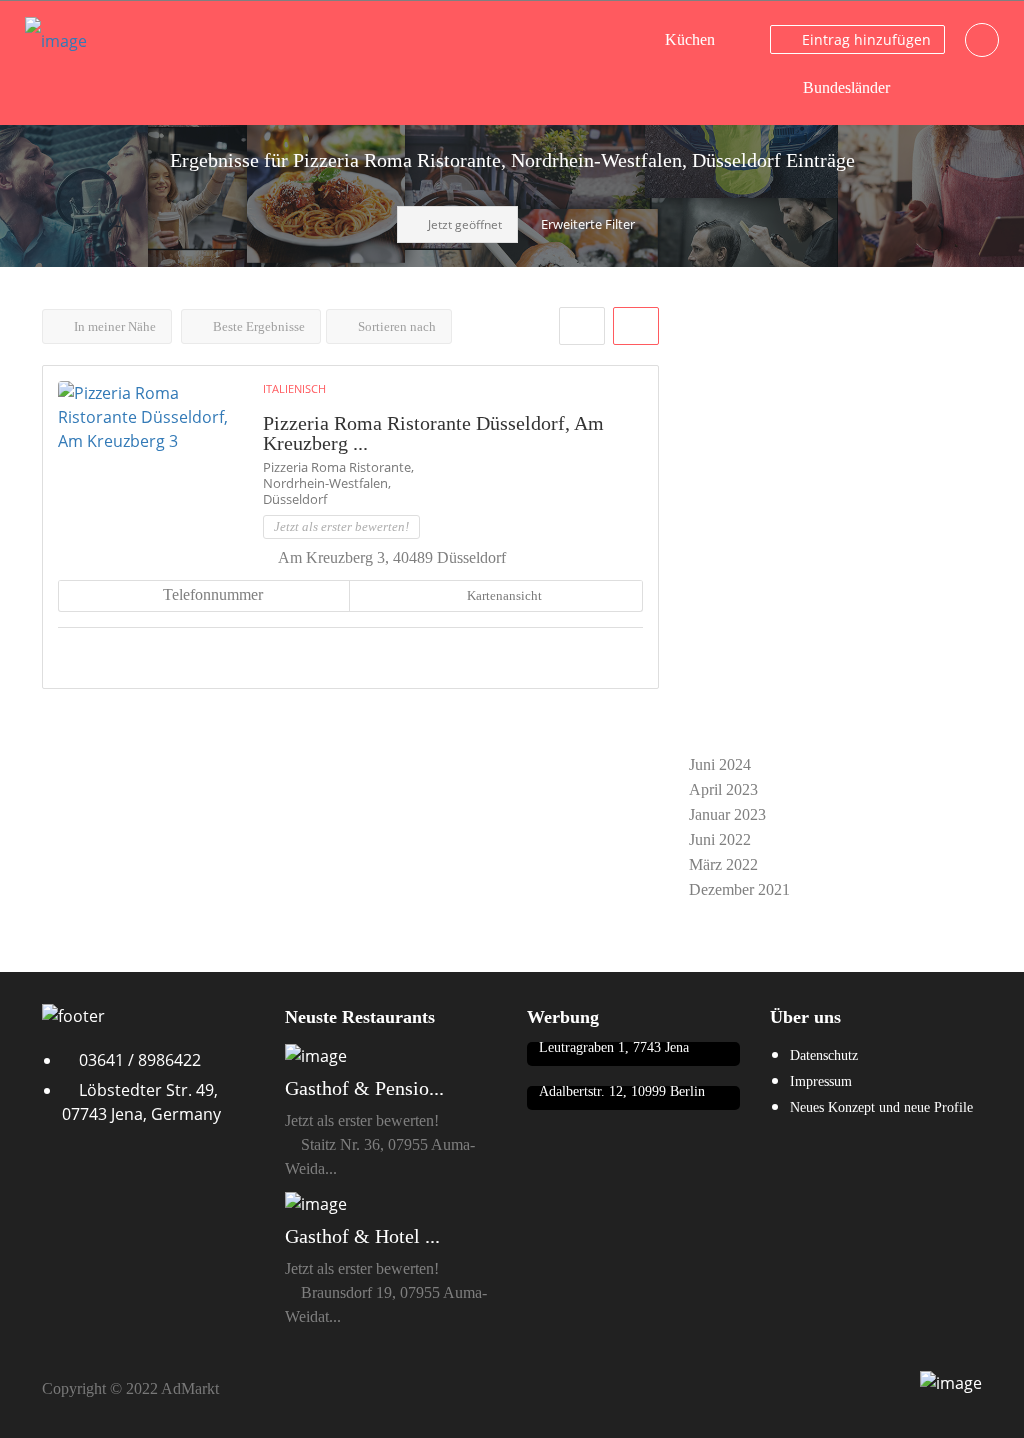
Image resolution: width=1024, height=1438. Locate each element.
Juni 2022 (720, 839)
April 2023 (723, 789)
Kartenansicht (503, 595)
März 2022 (723, 864)
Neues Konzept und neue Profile (881, 1107)
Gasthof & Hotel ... (362, 1236)
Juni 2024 (720, 764)
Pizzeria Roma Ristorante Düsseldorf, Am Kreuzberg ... (433, 433)
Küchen (690, 39)
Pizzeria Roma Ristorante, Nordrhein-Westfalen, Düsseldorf (338, 483)
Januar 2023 (727, 814)
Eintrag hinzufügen (864, 39)
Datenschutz (824, 1055)
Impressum (821, 1081)
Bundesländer (846, 87)
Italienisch (294, 388)
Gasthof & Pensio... (364, 1088)
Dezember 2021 (739, 889)
